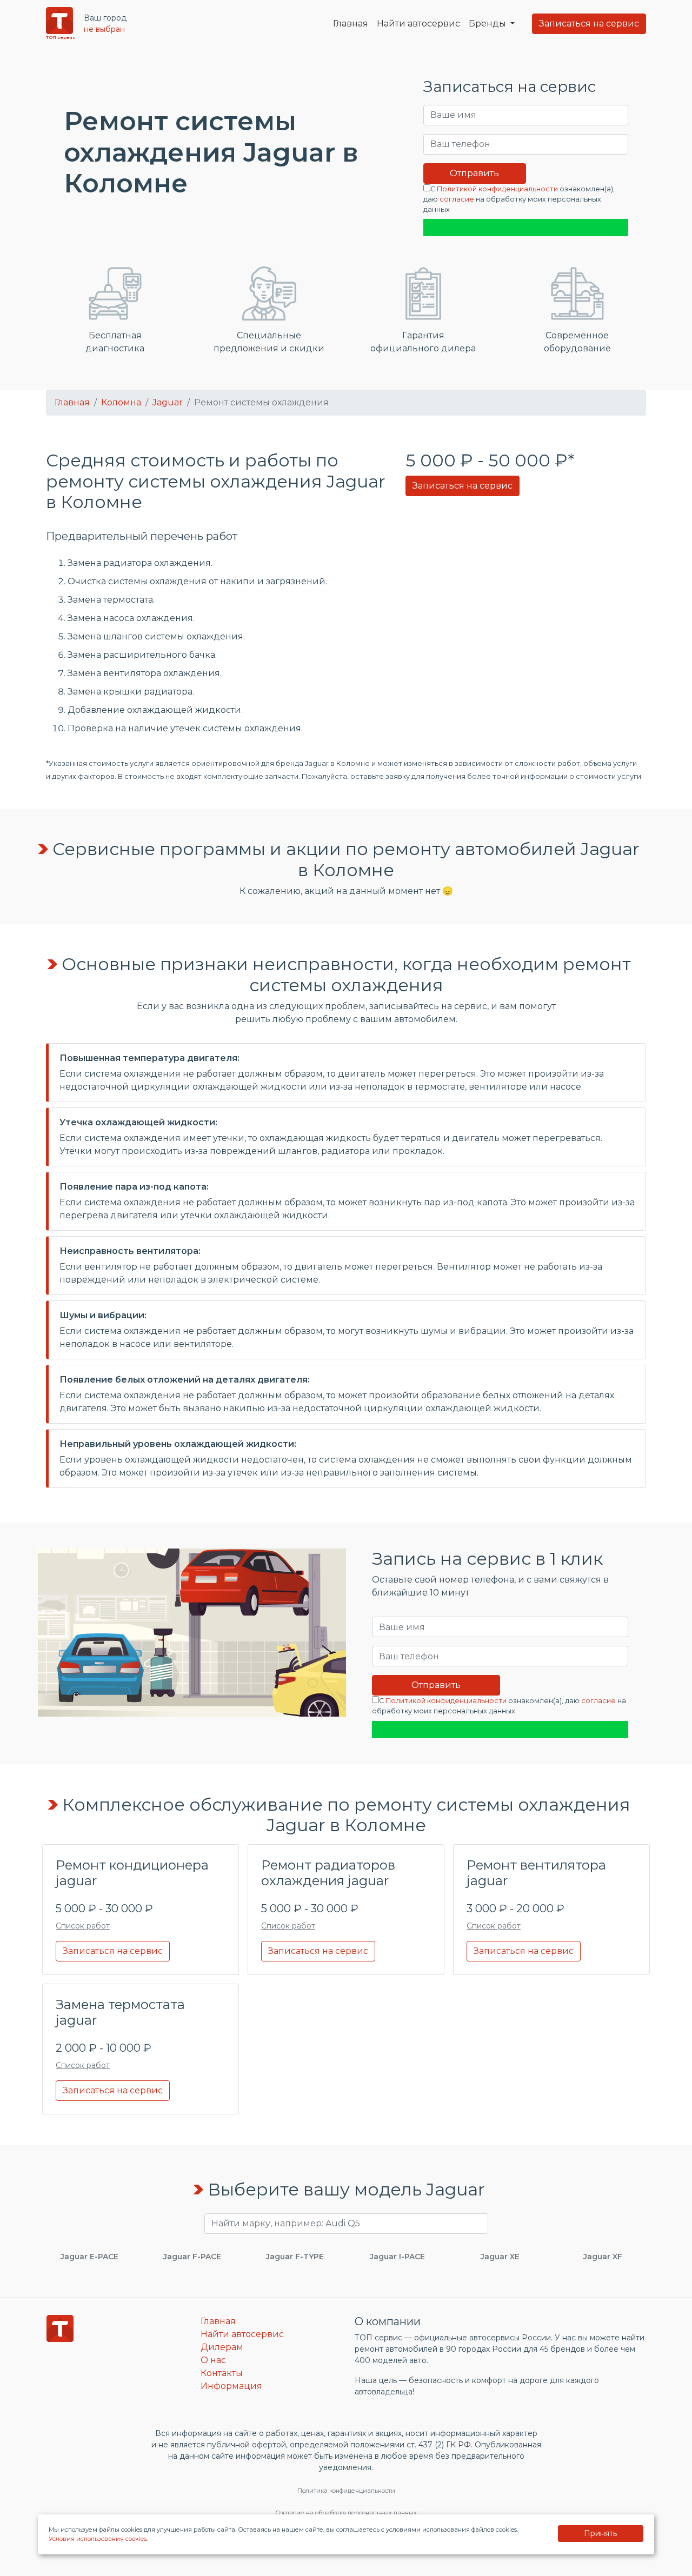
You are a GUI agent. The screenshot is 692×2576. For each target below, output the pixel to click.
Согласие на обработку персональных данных (346, 2513)
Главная (351, 24)
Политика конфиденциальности (346, 2491)
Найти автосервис (418, 24)
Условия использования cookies (98, 2539)
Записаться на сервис (589, 24)
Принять (600, 2533)
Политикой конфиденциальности (497, 189)
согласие (457, 199)
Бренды (488, 24)
